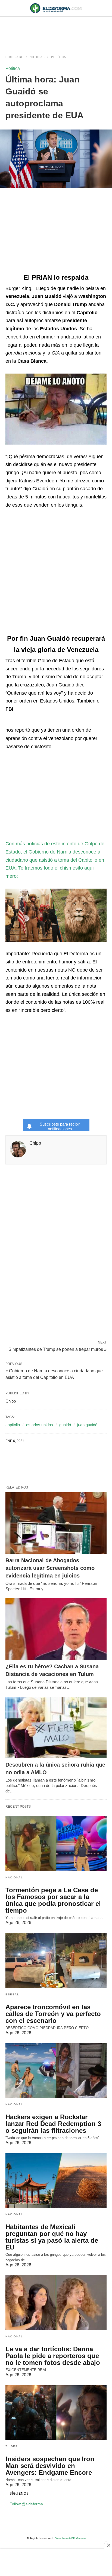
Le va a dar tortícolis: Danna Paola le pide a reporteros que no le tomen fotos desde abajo (53, 2356)
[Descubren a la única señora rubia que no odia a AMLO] (56, 1728)
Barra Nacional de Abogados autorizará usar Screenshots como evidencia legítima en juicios (50, 1568)
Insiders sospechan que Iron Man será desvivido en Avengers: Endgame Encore (50, 2466)
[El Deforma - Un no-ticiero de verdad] (56, 8)
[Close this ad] (108, 2545)
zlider (12, 2446)
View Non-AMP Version (70, 2538)
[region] (56, 30)
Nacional (14, 1877)
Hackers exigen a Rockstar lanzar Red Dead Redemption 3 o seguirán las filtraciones (53, 2124)
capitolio (13, 1425)
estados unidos (40, 1425)
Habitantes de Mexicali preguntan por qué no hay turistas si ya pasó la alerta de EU (52, 2237)
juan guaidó (87, 1425)
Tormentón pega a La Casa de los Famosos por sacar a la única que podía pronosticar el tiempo (53, 1900)
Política (59, 57)
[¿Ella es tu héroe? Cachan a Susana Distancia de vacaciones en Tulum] (56, 1629)
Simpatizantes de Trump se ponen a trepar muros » (57, 1349)
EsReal (12, 1994)
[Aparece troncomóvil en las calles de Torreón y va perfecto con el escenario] (56, 1961)
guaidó (65, 1425)
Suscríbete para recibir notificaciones (60, 1126)
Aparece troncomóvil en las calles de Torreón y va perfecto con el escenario (53, 2014)
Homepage (14, 57)
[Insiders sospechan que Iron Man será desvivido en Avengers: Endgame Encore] (56, 2413)
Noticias (37, 57)
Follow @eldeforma (26, 2504)
